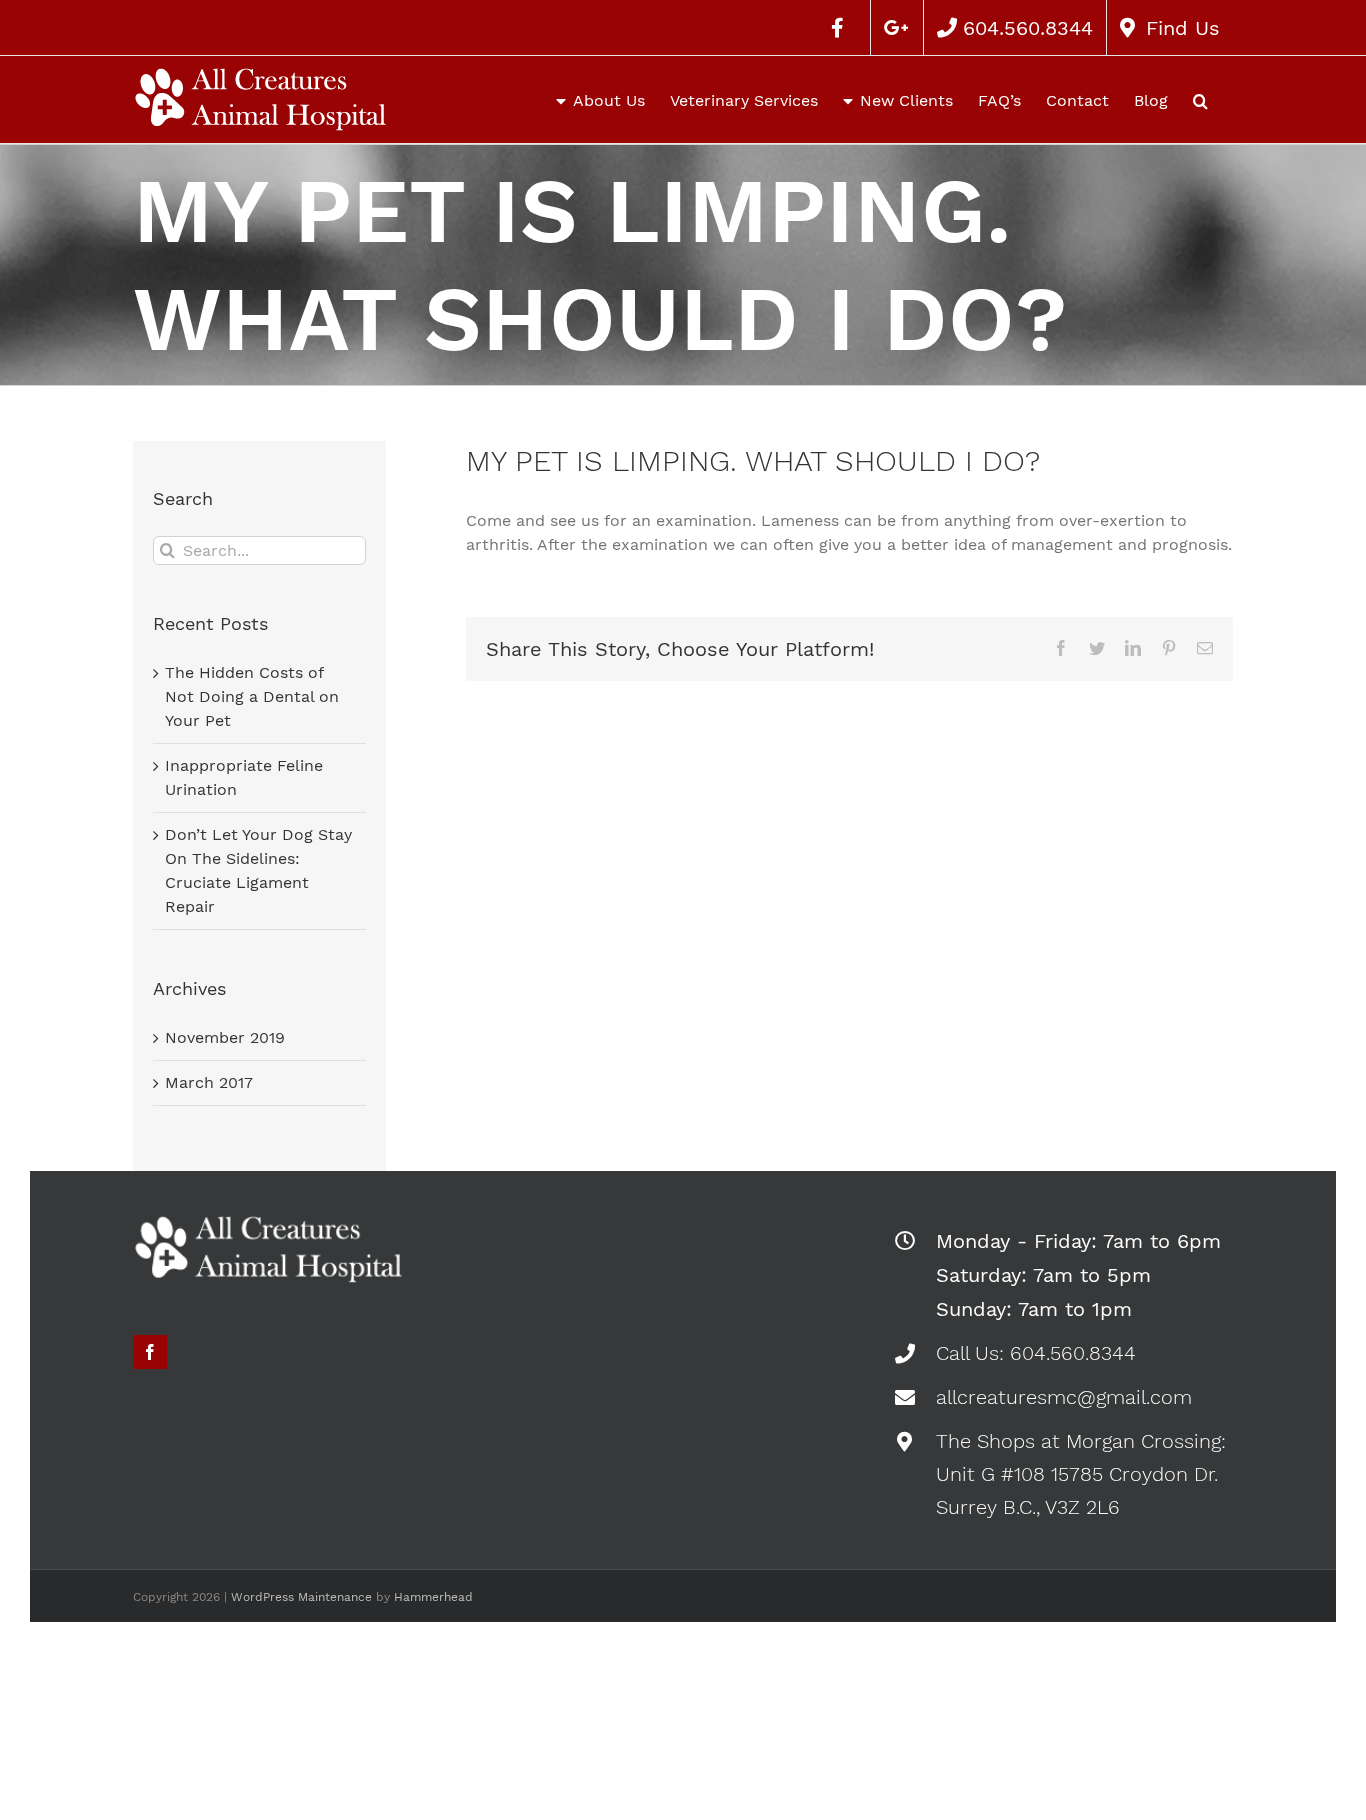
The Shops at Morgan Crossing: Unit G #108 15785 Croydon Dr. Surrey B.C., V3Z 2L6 (1081, 1474)
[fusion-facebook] (150, 1352)
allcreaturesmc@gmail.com (1064, 1397)
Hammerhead (433, 1597)
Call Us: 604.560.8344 (1036, 1353)
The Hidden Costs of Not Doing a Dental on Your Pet (252, 696)
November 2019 (225, 1037)
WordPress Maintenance (301, 1597)
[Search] (1200, 99)
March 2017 (209, 1082)
